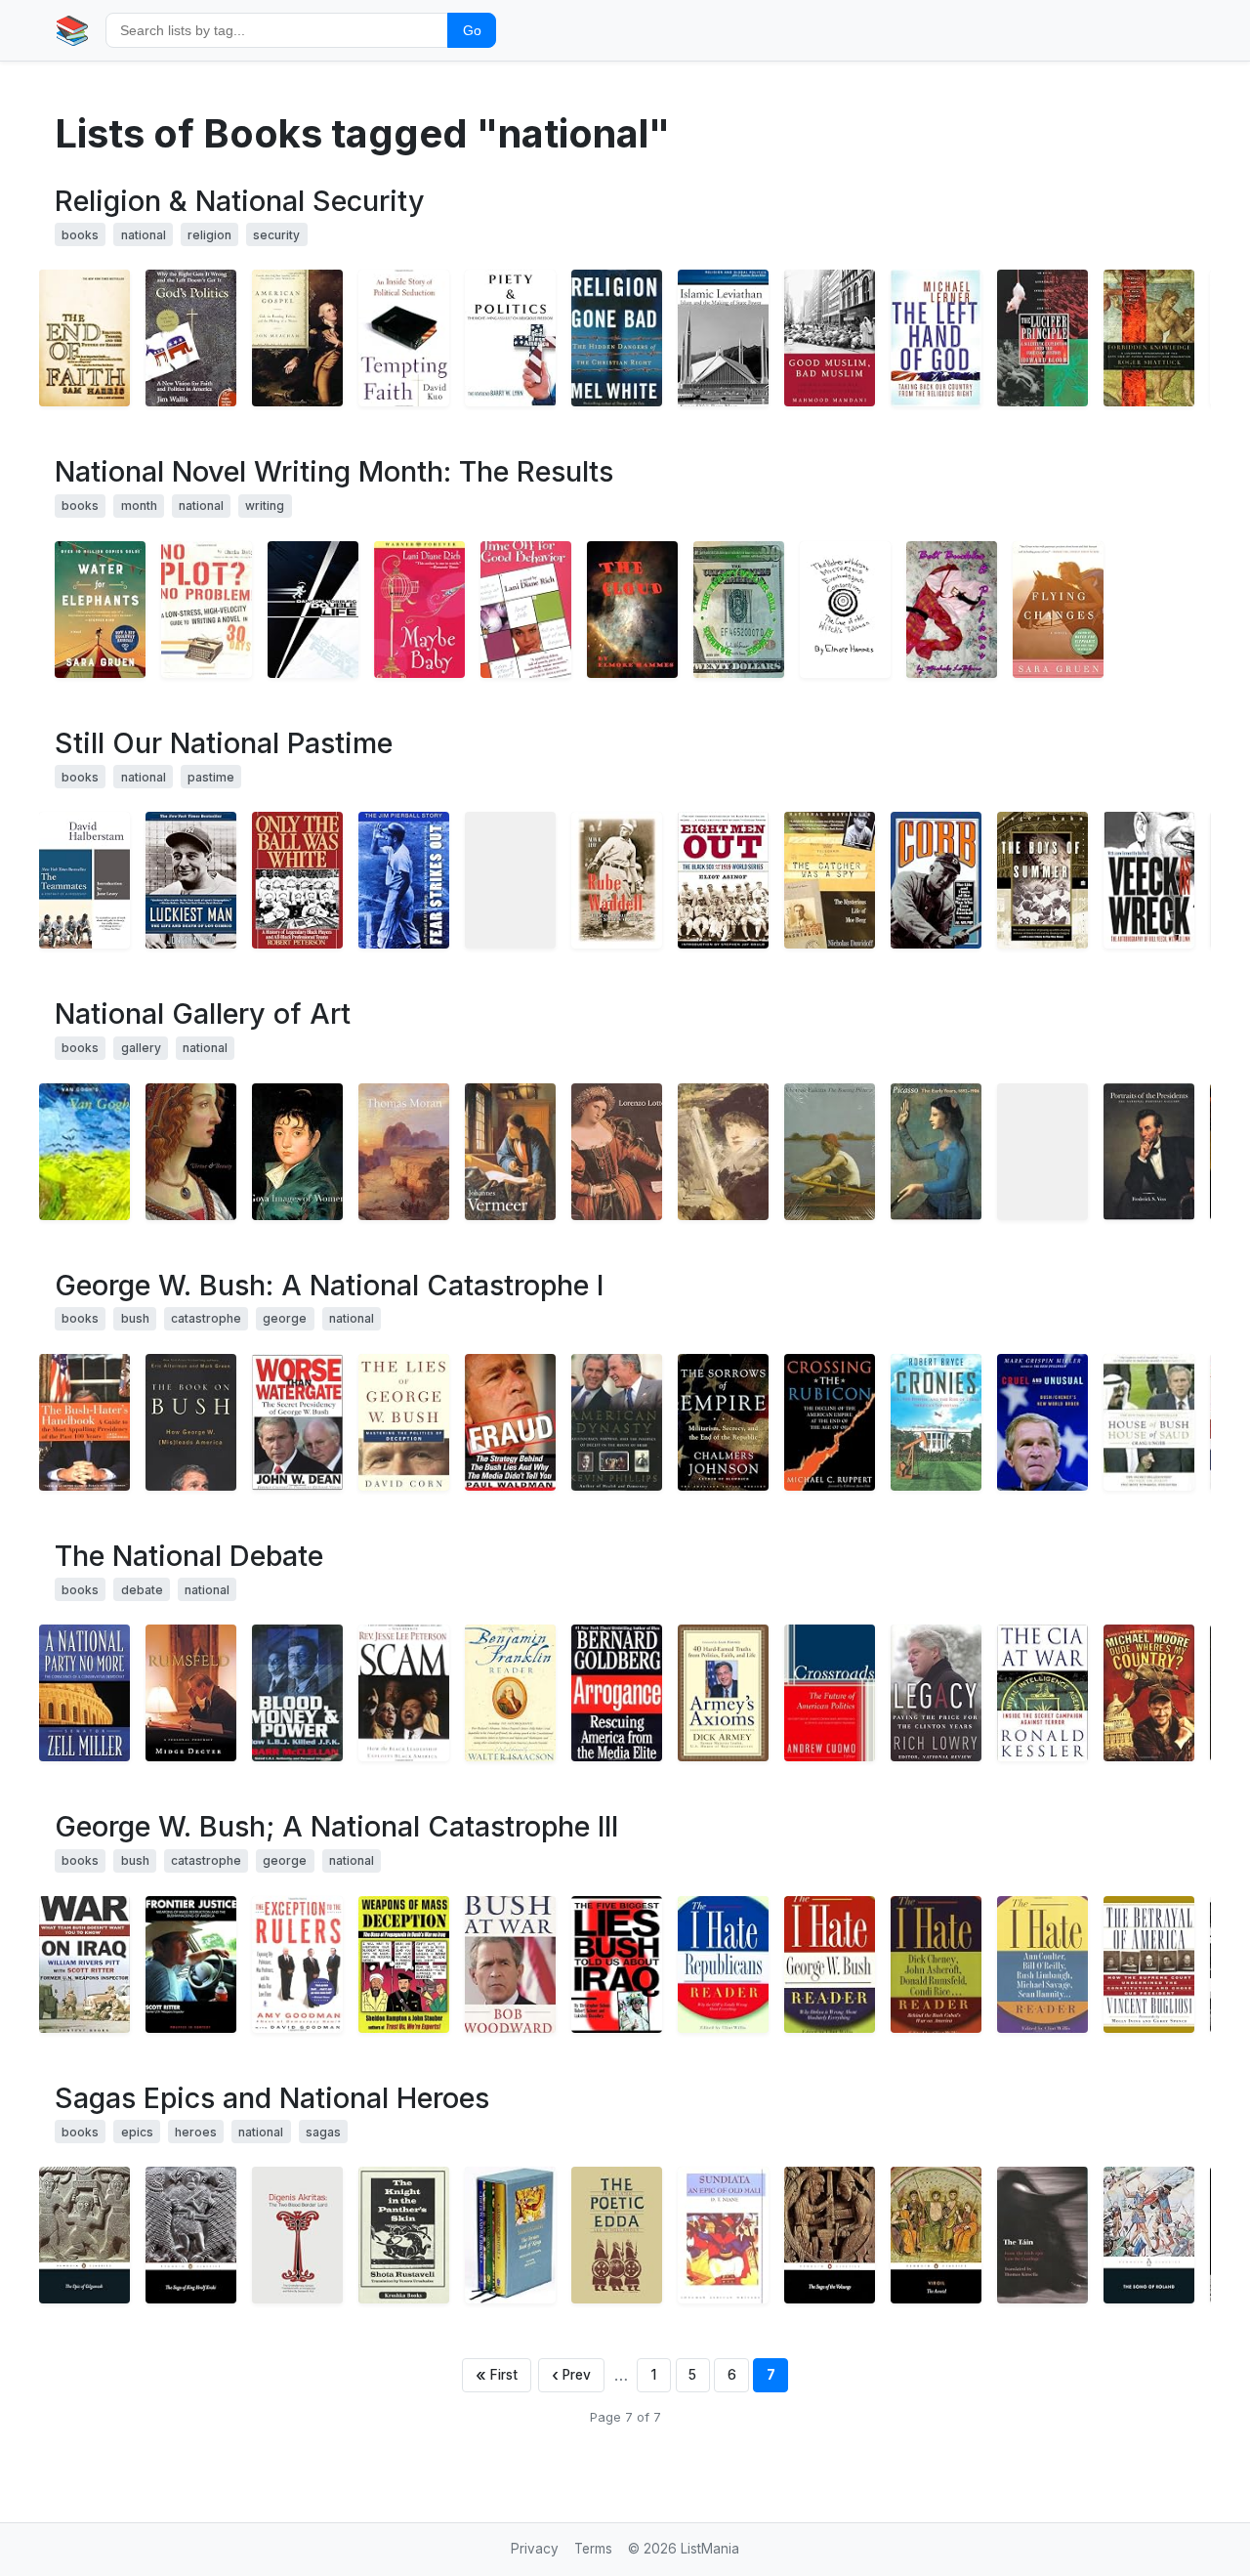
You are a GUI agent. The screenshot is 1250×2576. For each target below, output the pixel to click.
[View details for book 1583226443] (617, 1964)
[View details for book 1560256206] (936, 1964)
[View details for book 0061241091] (1058, 610)
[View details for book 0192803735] (1042, 2235)
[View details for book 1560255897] (830, 1964)
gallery (141, 1048)
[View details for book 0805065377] (723, 880)
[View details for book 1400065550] (297, 338)
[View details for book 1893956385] (84, 1964)
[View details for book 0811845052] (207, 610)
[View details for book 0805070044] (723, 1422)
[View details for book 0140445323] (1149, 2235)
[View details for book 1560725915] (404, 2235)
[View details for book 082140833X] (297, 2235)
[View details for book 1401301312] (297, 1964)
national (144, 235)
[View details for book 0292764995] (617, 2235)
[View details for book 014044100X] (84, 2235)
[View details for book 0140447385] (830, 2235)
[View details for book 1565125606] (100, 610)
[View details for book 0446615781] (419, 610)
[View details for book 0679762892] (830, 880)
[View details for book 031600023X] (297, 1422)
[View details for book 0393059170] (1042, 1422)
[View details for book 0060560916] (191, 1693)
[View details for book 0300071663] (936, 1152)
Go (472, 30)
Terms (593, 2549)
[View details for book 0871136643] (1042, 338)
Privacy (535, 2549)
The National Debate (189, 1556)
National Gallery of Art (203, 1014)
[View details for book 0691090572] (191, 1152)
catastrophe (206, 1318)
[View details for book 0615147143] (952, 610)
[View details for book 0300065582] (510, 1152)
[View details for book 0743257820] (510, 1693)
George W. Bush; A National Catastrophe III (336, 1826)
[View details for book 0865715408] (830, 1422)
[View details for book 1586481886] (936, 1422)
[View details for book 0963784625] (297, 1693)
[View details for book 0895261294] (936, 1693)
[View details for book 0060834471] (191, 338)
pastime (211, 777)
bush (135, 1318)
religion (209, 235)
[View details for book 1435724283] (313, 610)
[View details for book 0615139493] (845, 610)
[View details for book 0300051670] (1042, 1152)
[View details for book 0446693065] (526, 610)
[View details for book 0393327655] (84, 338)
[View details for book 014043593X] (191, 2235)
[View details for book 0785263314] (404, 1693)
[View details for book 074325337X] (1149, 1422)
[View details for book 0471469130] (723, 1693)
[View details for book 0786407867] (617, 880)
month (139, 506)
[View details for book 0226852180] (1149, 880)
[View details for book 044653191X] (617, 1693)
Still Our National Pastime (224, 743)
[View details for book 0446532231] (1149, 1693)
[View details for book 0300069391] (830, 1152)
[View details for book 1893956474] (191, 1964)
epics (137, 2132)
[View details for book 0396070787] (510, 880)
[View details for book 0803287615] (404, 880)
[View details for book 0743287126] (404, 338)
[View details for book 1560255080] (723, 1964)
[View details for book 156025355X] (1149, 1964)
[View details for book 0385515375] (830, 338)
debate (142, 1590)
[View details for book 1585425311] (617, 338)
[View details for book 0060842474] (936, 338)
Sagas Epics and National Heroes (272, 2098)
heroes (196, 2132)
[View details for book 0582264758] (723, 2235)
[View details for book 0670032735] (191, 1422)
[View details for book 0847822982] (1149, 1152)
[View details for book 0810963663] (84, 1152)
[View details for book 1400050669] (404, 1422)
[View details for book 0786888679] (84, 880)
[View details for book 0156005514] (1149, 338)
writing (265, 506)
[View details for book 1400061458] (830, 1693)
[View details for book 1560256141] (1042, 1964)
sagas (323, 2132)
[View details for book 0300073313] (617, 1152)
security (276, 235)
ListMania (710, 2549)
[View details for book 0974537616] (84, 1693)
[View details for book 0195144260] (723, 338)
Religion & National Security (240, 201)
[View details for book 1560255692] (84, 1422)
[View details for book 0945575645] (936, 880)
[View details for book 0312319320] (1042, 1693)
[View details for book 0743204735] (510, 1964)
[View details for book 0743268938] (191, 880)
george (285, 1318)
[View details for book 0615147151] (632, 610)
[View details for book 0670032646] (617, 1422)
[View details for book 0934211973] (510, 2235)
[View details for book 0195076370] (297, 880)
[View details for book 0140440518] (936, 2235)
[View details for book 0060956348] (1042, 880)
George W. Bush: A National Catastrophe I (329, 1285)
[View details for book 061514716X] (739, 610)
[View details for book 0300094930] (297, 1152)
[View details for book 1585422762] (404, 1964)
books (80, 235)
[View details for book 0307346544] (510, 338)
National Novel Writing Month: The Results (334, 471)
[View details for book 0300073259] (404, 1152)
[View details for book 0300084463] (723, 1152)
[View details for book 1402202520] (510, 1422)
